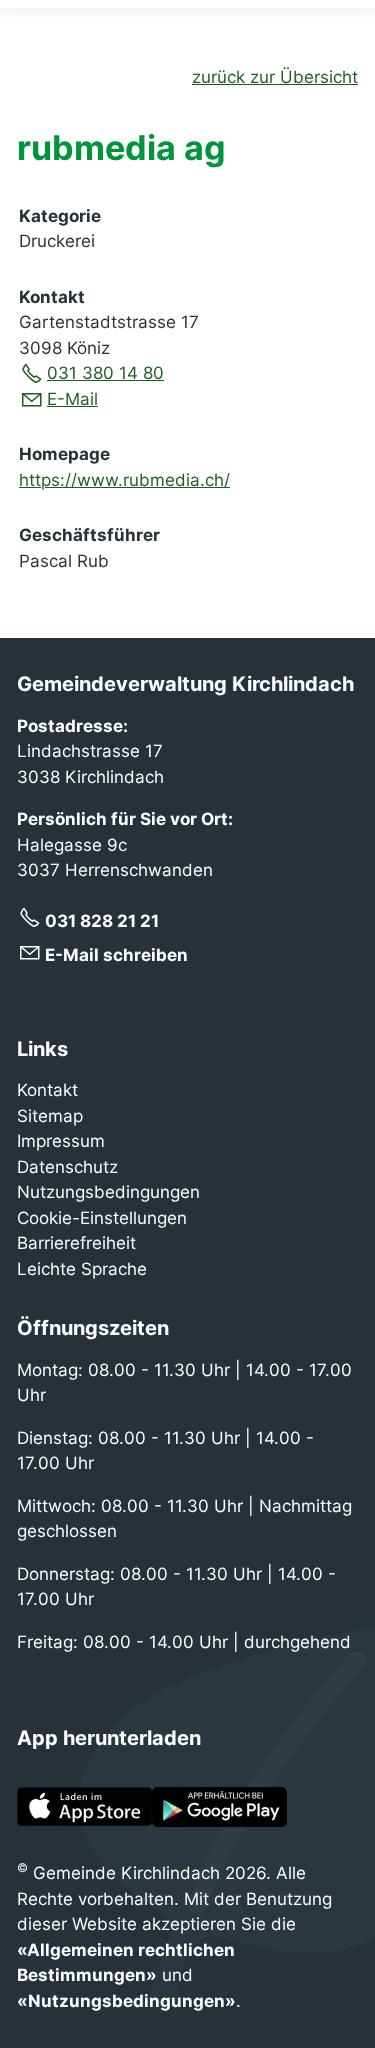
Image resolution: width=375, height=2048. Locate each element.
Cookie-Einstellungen (102, 1218)
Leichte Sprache (82, 1269)
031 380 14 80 (105, 373)
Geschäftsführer (89, 535)
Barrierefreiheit (76, 1243)
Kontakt (52, 297)
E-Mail (72, 399)
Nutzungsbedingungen (108, 1192)
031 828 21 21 (102, 921)
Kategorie (60, 216)
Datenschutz (67, 1167)
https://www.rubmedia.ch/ (124, 480)
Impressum (61, 1141)
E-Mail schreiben (116, 955)
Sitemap (50, 1116)
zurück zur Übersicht (275, 77)
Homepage (64, 454)
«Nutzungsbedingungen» (126, 2001)
